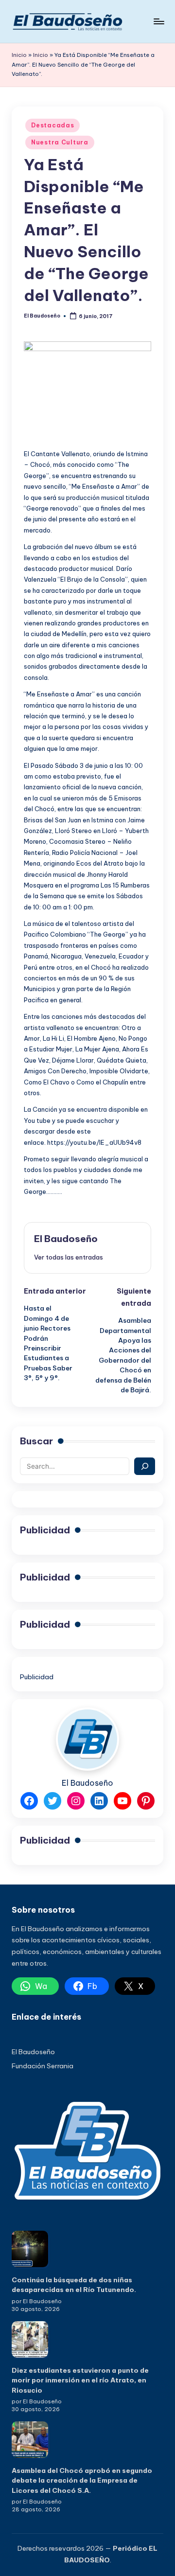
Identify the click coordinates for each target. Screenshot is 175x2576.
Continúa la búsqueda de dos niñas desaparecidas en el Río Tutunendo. (74, 2285)
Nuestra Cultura (60, 142)
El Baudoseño (66, 1239)
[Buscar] (145, 1466)
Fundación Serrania (43, 2066)
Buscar (36, 1441)
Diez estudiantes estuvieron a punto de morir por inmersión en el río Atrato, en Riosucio (80, 2380)
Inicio (19, 55)
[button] (69, 1257)
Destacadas (52, 125)
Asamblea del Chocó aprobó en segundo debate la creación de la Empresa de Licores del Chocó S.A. (82, 2480)
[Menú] (158, 21)
